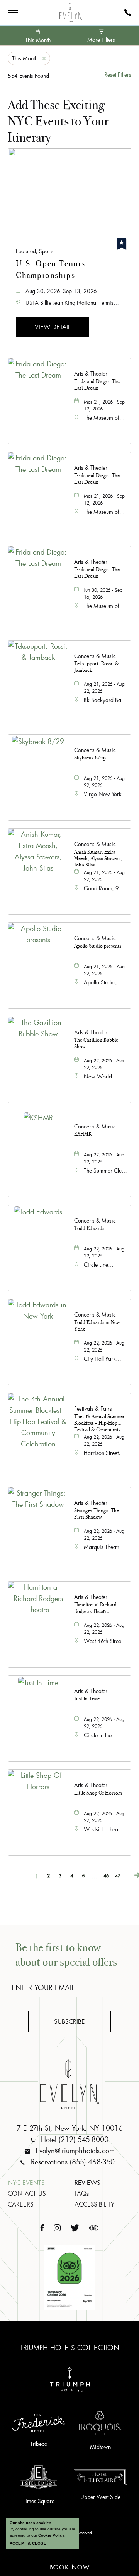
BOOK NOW (70, 2566)
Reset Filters (118, 75)
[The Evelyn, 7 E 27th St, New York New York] (71, 13)
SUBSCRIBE (77, 2023)
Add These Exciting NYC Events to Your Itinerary (58, 121)
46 (106, 1875)
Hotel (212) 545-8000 (74, 2139)
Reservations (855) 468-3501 (74, 2162)
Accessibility (94, 2204)
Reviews (87, 2182)
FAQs (82, 2193)
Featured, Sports (35, 251)
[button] (53, 326)
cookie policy (51, 2535)
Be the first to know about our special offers (66, 1955)
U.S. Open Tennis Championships (51, 269)
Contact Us (27, 2193)
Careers (21, 2204)
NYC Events (26, 2182)
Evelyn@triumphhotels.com (74, 2150)
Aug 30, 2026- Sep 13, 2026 (61, 291)
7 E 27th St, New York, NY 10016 (70, 2128)
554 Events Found (28, 76)
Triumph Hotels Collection (70, 2348)
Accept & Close (28, 2543)
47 (118, 1875)
